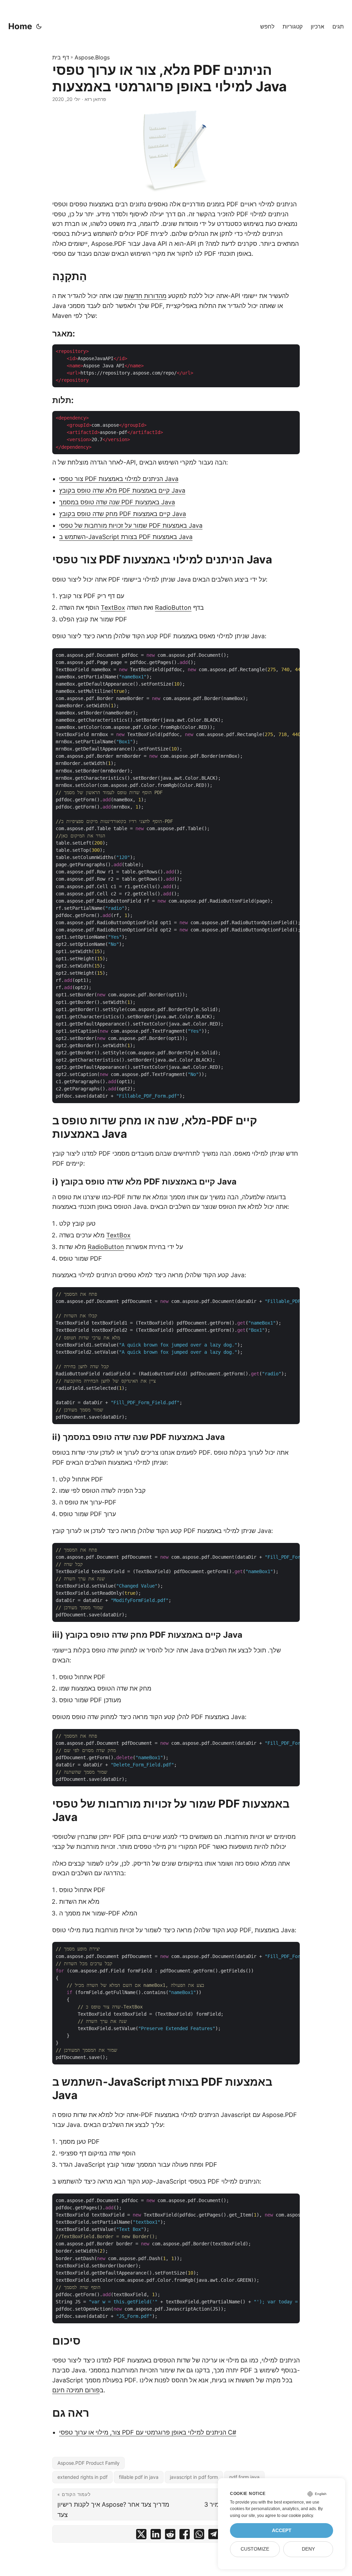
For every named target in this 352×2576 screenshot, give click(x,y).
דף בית (61, 57)
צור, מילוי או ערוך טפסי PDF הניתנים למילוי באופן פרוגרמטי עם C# (148, 2432)
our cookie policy (297, 2516)
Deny (308, 2549)
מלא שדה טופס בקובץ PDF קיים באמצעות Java (122, 490)
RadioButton (173, 608)
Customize (255, 2549)
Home (20, 26)
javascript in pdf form (194, 2477)
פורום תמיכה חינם (76, 2390)
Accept (282, 2531)
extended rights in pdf (82, 2477)
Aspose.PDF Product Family (89, 2463)
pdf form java (244, 2477)
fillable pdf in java (139, 2477)
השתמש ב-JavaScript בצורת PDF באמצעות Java (126, 537)
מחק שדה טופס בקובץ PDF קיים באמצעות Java (123, 514)
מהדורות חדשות (145, 296)
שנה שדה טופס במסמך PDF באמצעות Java (117, 502)
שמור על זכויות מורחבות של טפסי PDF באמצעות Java (131, 525)
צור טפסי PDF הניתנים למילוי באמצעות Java (119, 479)
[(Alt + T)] (39, 26)
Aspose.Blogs (92, 57)
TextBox (113, 608)
